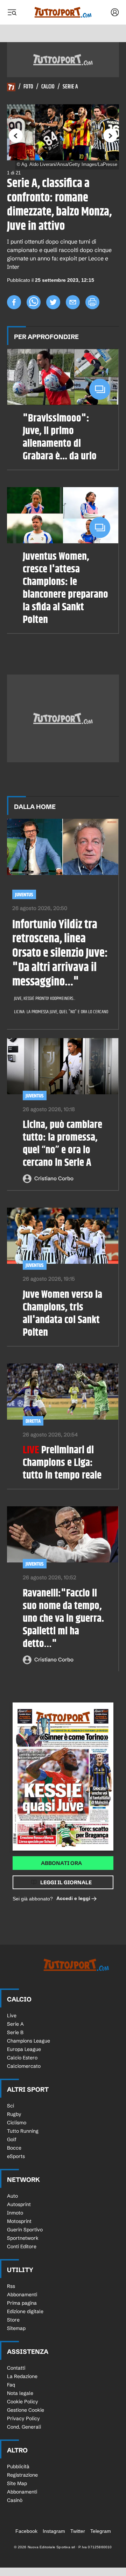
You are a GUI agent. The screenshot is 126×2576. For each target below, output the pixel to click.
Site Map (17, 2483)
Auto (12, 2196)
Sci (10, 2106)
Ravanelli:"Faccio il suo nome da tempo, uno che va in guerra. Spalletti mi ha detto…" (63, 1619)
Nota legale (20, 2393)
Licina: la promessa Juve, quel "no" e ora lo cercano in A (58, 1012)
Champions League (29, 2041)
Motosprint (19, 2221)
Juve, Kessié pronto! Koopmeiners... (45, 998)
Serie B (15, 2032)
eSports (16, 2156)
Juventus (24, 895)
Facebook (26, 2531)
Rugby (14, 2114)
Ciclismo (17, 2123)
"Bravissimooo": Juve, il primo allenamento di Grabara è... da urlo (60, 437)
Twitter (78, 2531)
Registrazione (22, 2475)
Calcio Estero (22, 2058)
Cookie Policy (23, 2402)
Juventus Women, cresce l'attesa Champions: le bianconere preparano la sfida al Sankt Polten (65, 588)
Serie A (70, 87)
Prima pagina (22, 2303)
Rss (11, 2286)
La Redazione (22, 2376)
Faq (11, 2385)
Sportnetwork (23, 2238)
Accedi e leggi (73, 1898)
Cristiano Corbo (54, 1178)
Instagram (54, 2531)
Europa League (24, 2049)
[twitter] (53, 302)
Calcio (48, 87)
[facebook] (14, 302)
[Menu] (12, 12)
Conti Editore (22, 2246)
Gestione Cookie (26, 2410)
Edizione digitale (25, 2311)
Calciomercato (24, 2066)
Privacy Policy (23, 2418)
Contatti (16, 2368)
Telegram (101, 2531)
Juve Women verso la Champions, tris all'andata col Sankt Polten (62, 1314)
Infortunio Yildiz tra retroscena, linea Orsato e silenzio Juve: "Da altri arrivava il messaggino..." (60, 954)
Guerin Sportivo (25, 2230)
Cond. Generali (24, 2427)
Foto (28, 87)
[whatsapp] (34, 302)
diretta (33, 1421)
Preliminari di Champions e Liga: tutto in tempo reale (62, 1463)
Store (13, 2320)
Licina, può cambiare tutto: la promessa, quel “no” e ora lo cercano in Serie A (62, 1144)
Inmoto (15, 2213)
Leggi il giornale (66, 1882)
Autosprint (19, 2204)
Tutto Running (23, 2131)
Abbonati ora (61, 1863)
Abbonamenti (22, 2295)
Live (12, 2016)
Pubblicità (18, 2467)
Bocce (14, 2148)
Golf (12, 2139)
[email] (73, 302)
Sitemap (16, 2328)
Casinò (15, 2500)
